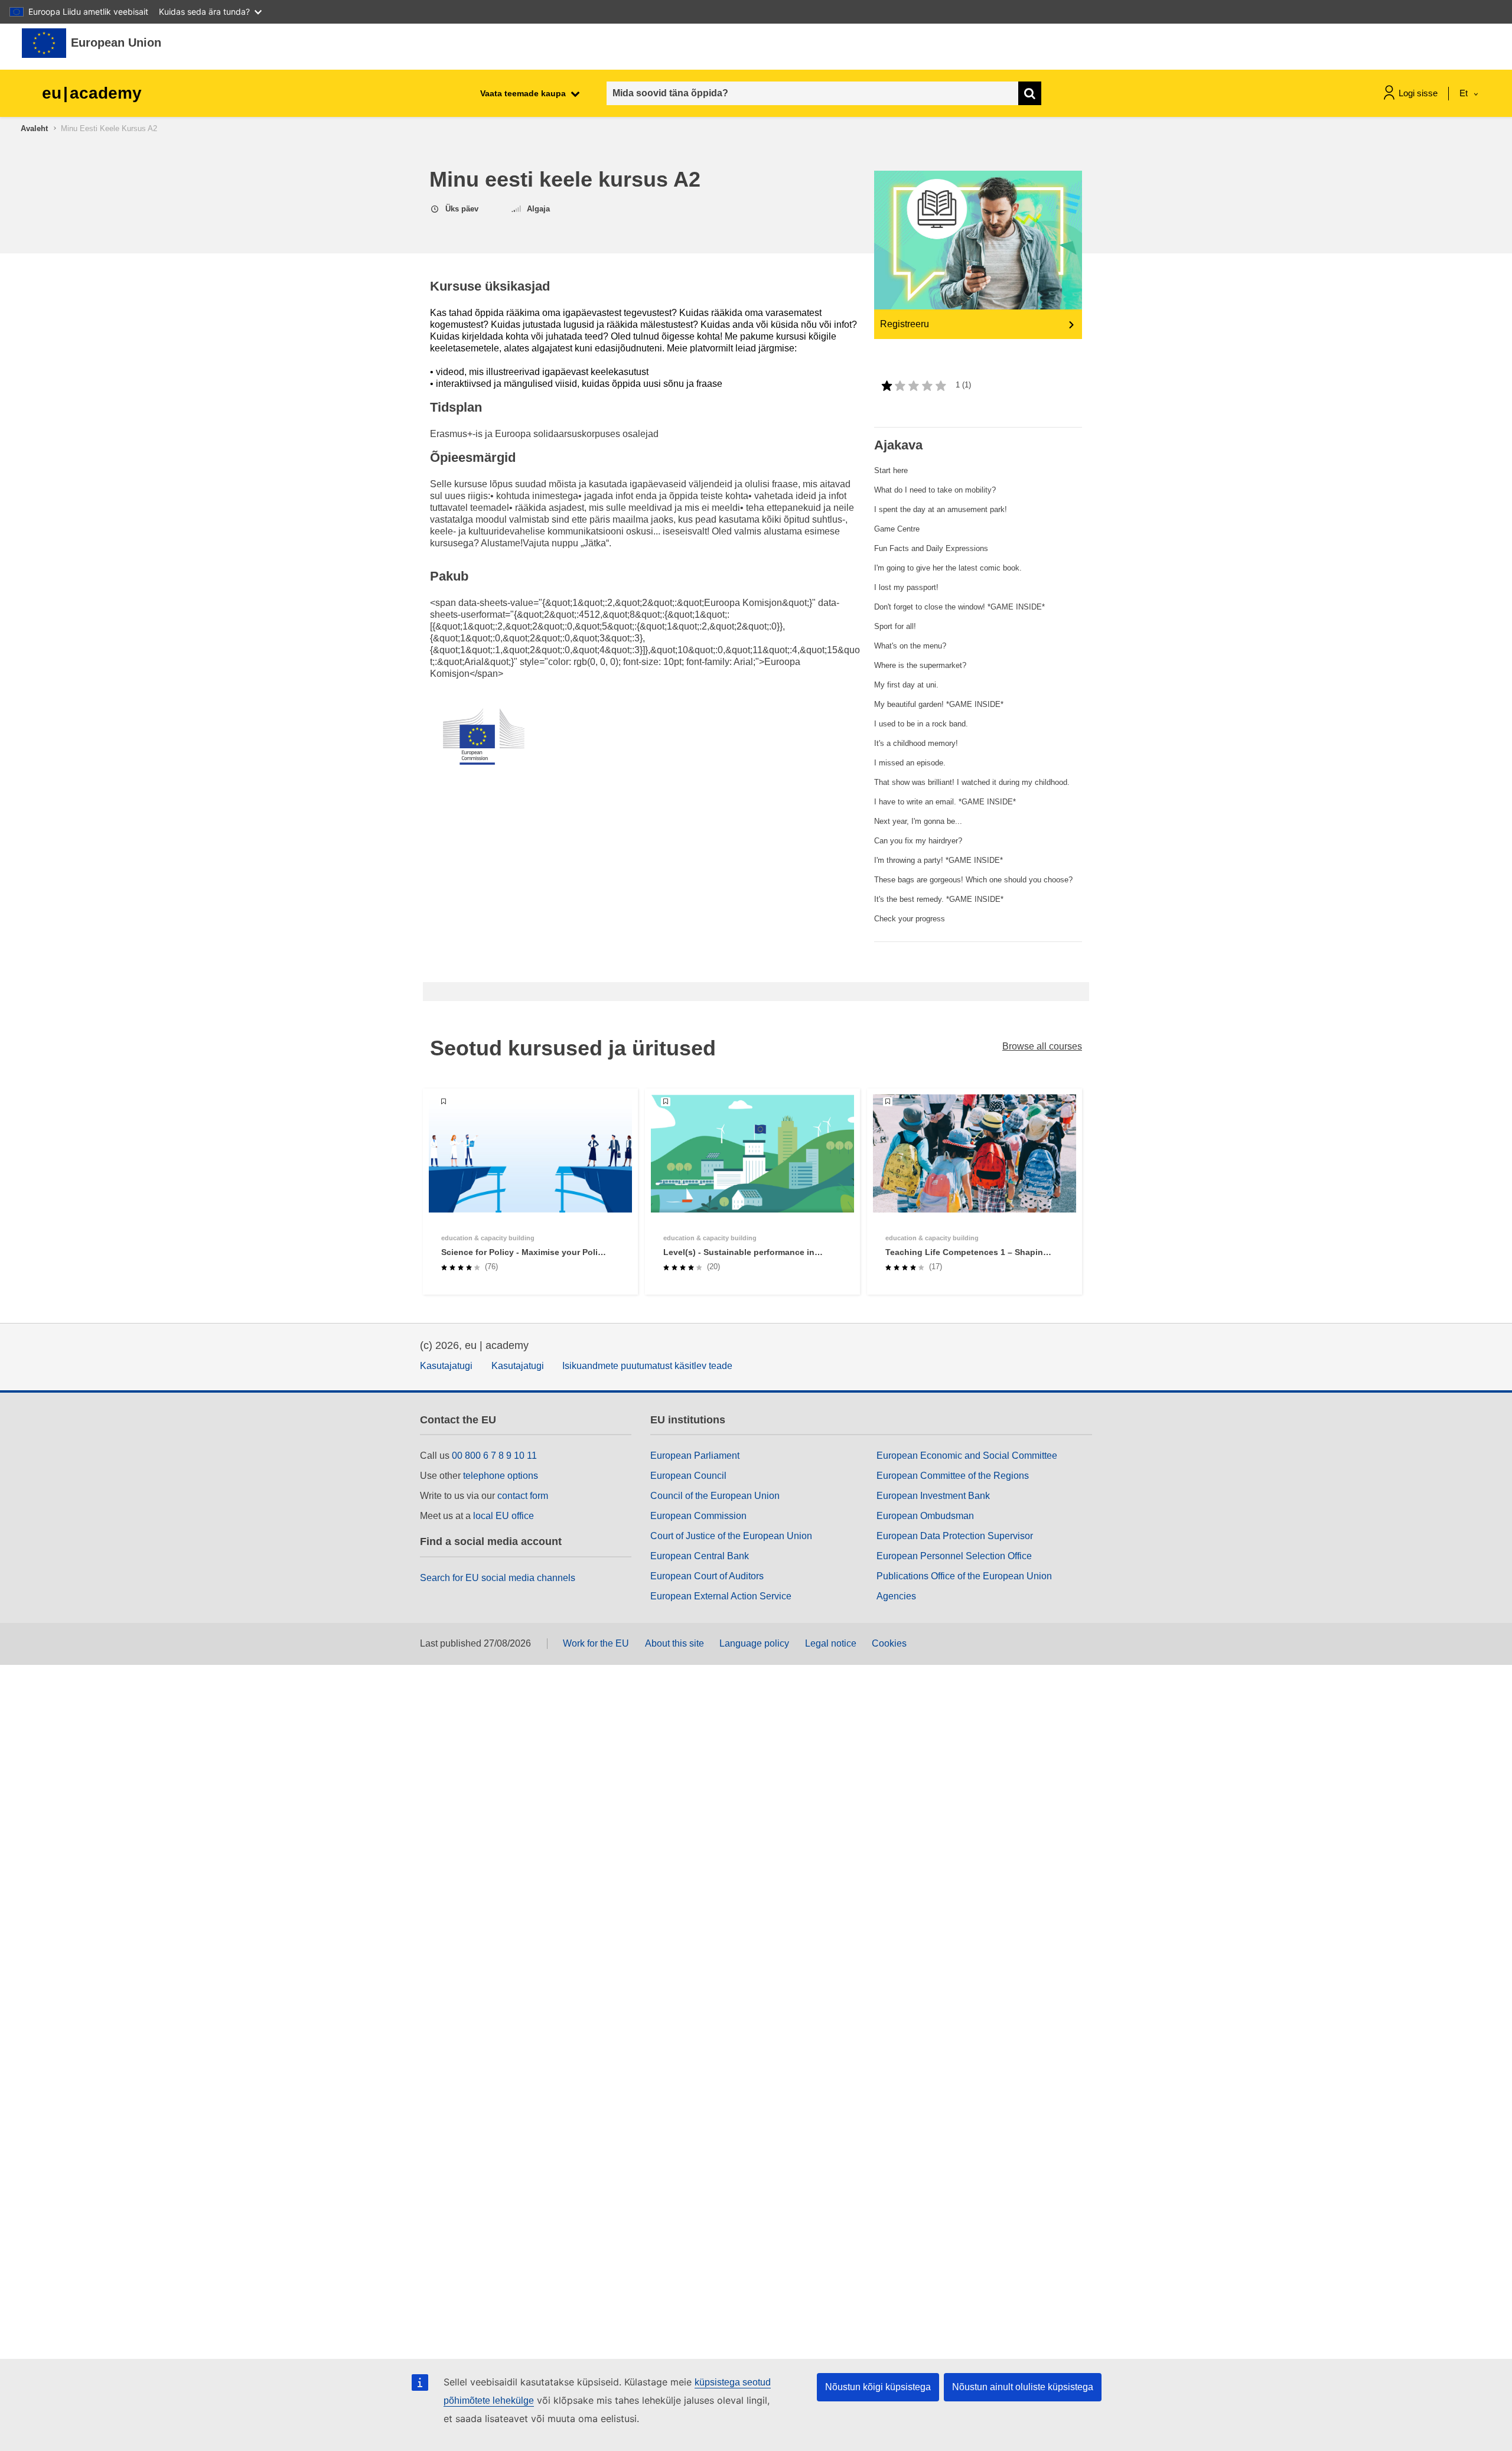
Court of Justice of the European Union (731, 1536)
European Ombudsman (925, 1516)
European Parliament (695, 1456)
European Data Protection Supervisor (955, 1536)
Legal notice (831, 1643)
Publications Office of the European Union (964, 1576)
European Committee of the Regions (953, 1476)
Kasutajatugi (446, 1366)
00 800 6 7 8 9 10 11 (494, 1456)
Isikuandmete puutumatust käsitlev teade (647, 1366)
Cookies (889, 1643)
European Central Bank (700, 1556)
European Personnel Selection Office (954, 1556)
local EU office (504, 1516)
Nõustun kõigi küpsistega (878, 2387)
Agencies (896, 1596)
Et (1465, 93)
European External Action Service (721, 1596)
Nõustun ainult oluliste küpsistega (1023, 2387)
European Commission (698, 1516)
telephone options (501, 1476)
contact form (523, 1496)
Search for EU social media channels (498, 1578)
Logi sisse (1418, 93)
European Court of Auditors (707, 1576)
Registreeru (905, 324)
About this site (674, 1643)
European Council (688, 1476)
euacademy (92, 93)
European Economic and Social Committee (967, 1456)
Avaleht (34, 128)
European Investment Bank (933, 1496)
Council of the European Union (715, 1496)
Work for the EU (596, 1643)
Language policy (754, 1643)
